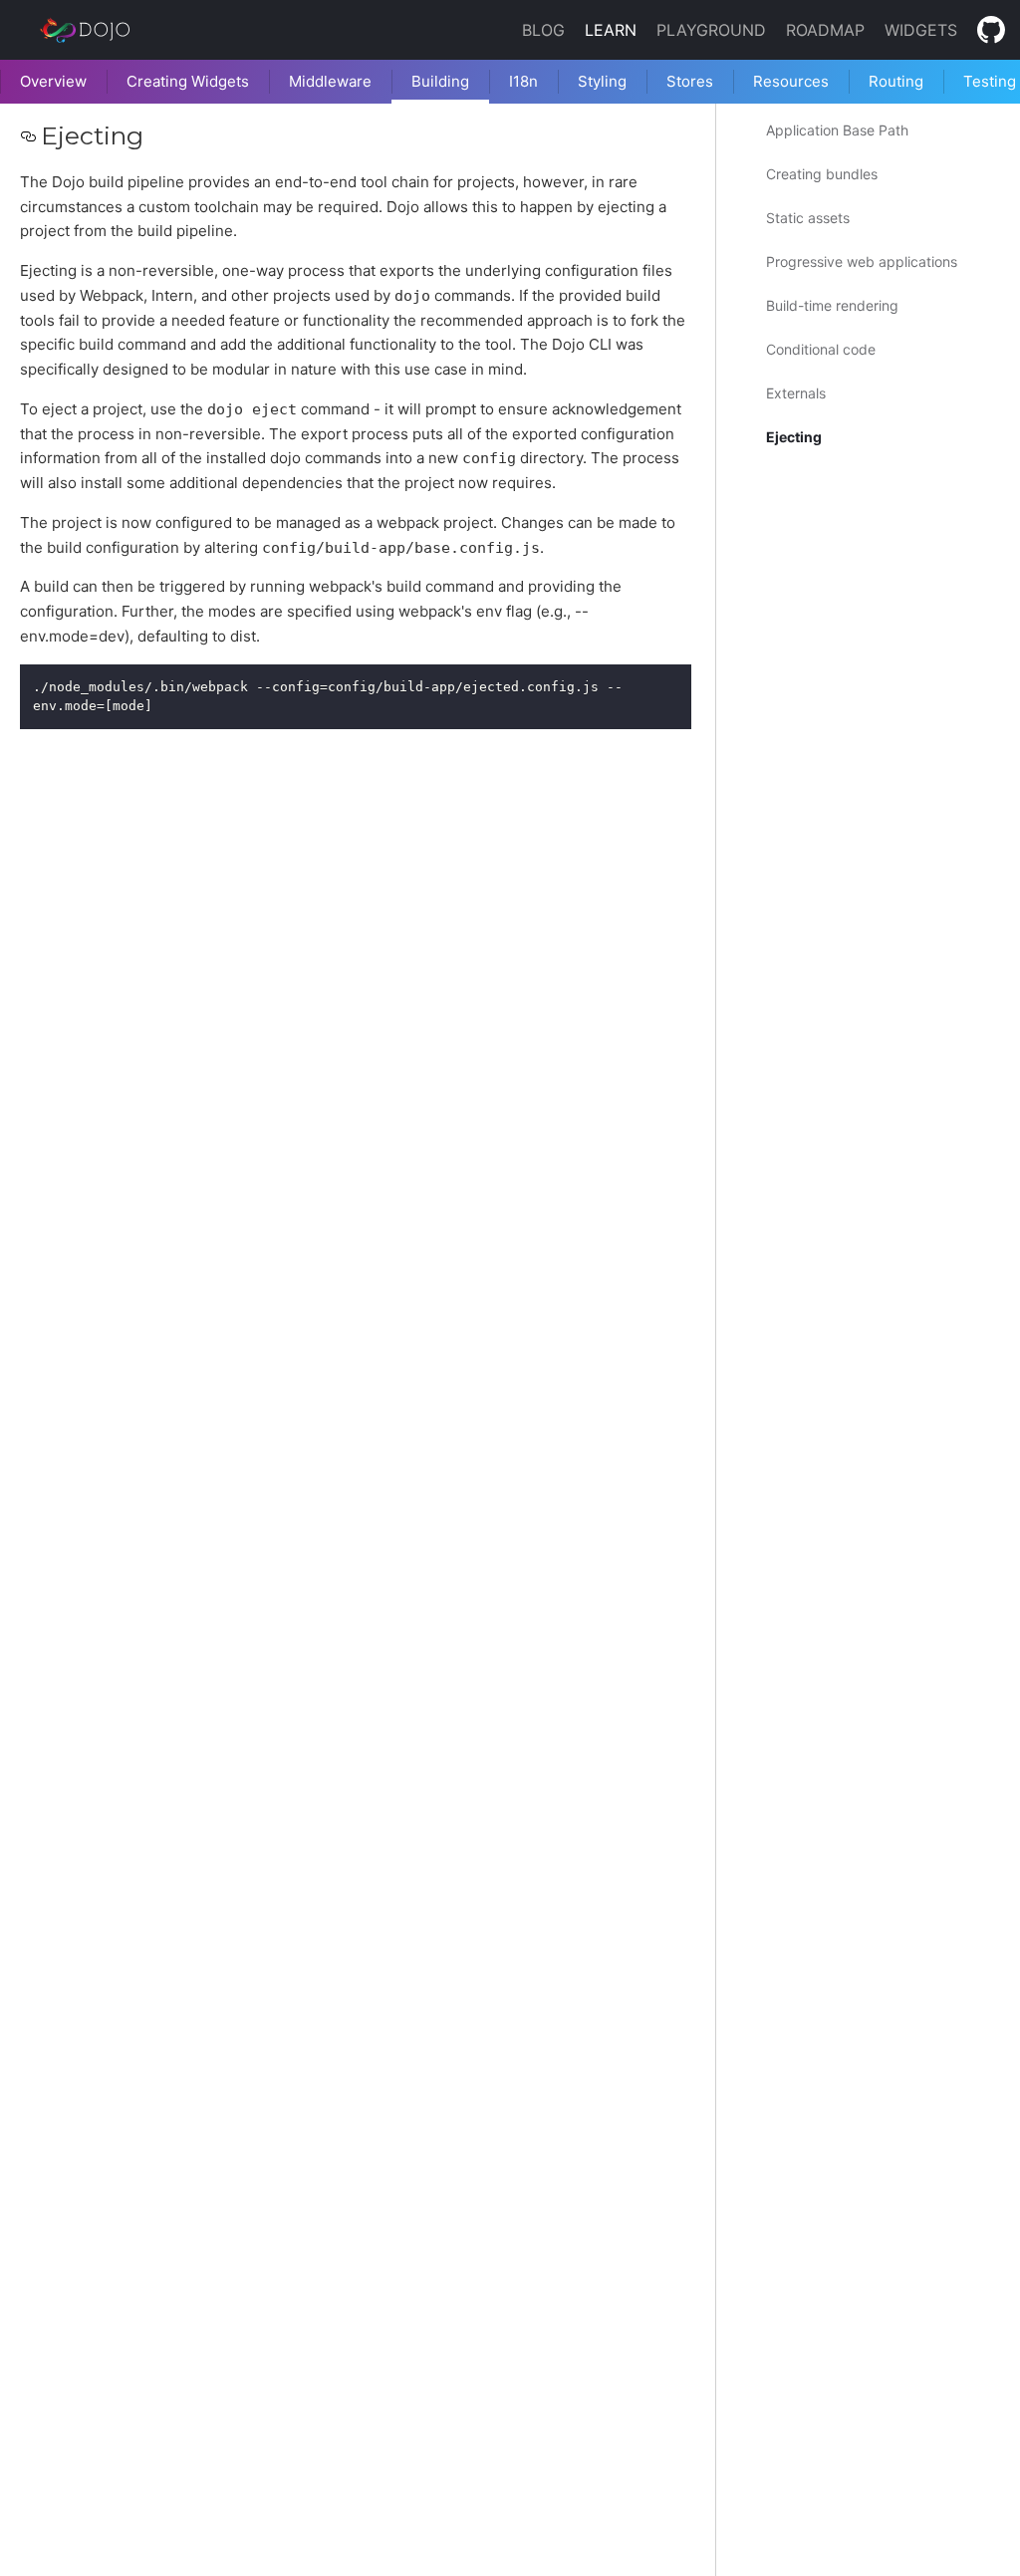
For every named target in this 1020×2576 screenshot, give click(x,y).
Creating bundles (822, 174)
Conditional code (821, 349)
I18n (523, 81)
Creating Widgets (188, 81)
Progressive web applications (862, 261)
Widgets (921, 30)
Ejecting (794, 437)
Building (440, 81)
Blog (543, 30)
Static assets (808, 218)
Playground (711, 30)
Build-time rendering (832, 305)
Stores (690, 81)
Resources (791, 81)
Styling (602, 81)
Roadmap (825, 30)
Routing (896, 81)
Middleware (330, 81)
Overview (53, 81)
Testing (990, 81)
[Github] (991, 30)
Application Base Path (837, 130)
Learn (611, 30)
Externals (796, 393)
